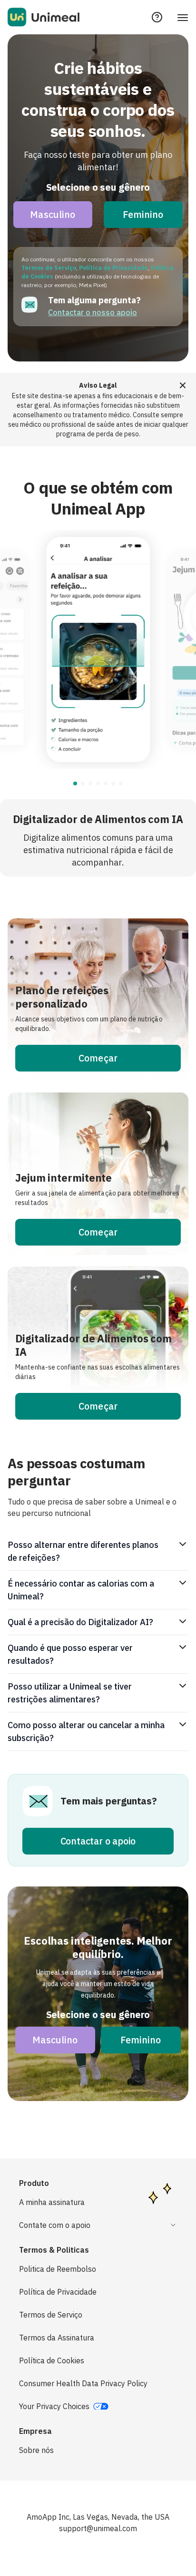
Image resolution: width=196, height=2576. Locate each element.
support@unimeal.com (98, 2528)
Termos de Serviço (49, 268)
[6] (121, 783)
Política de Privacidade (113, 268)
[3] (98, 783)
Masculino (53, 214)
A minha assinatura (52, 2202)
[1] (83, 783)
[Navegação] (183, 17)
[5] (113, 783)
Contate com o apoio (55, 2225)
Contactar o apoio (98, 1841)
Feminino (143, 214)
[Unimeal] (44, 17)
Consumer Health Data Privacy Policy (83, 2383)
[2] (90, 783)
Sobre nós (36, 2450)
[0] (75, 783)
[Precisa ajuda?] (157, 17)
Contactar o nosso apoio (93, 312)
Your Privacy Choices (54, 2406)
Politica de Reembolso (58, 2269)
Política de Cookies (52, 2360)
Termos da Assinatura (57, 2338)
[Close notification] (183, 385)
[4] (106, 783)
